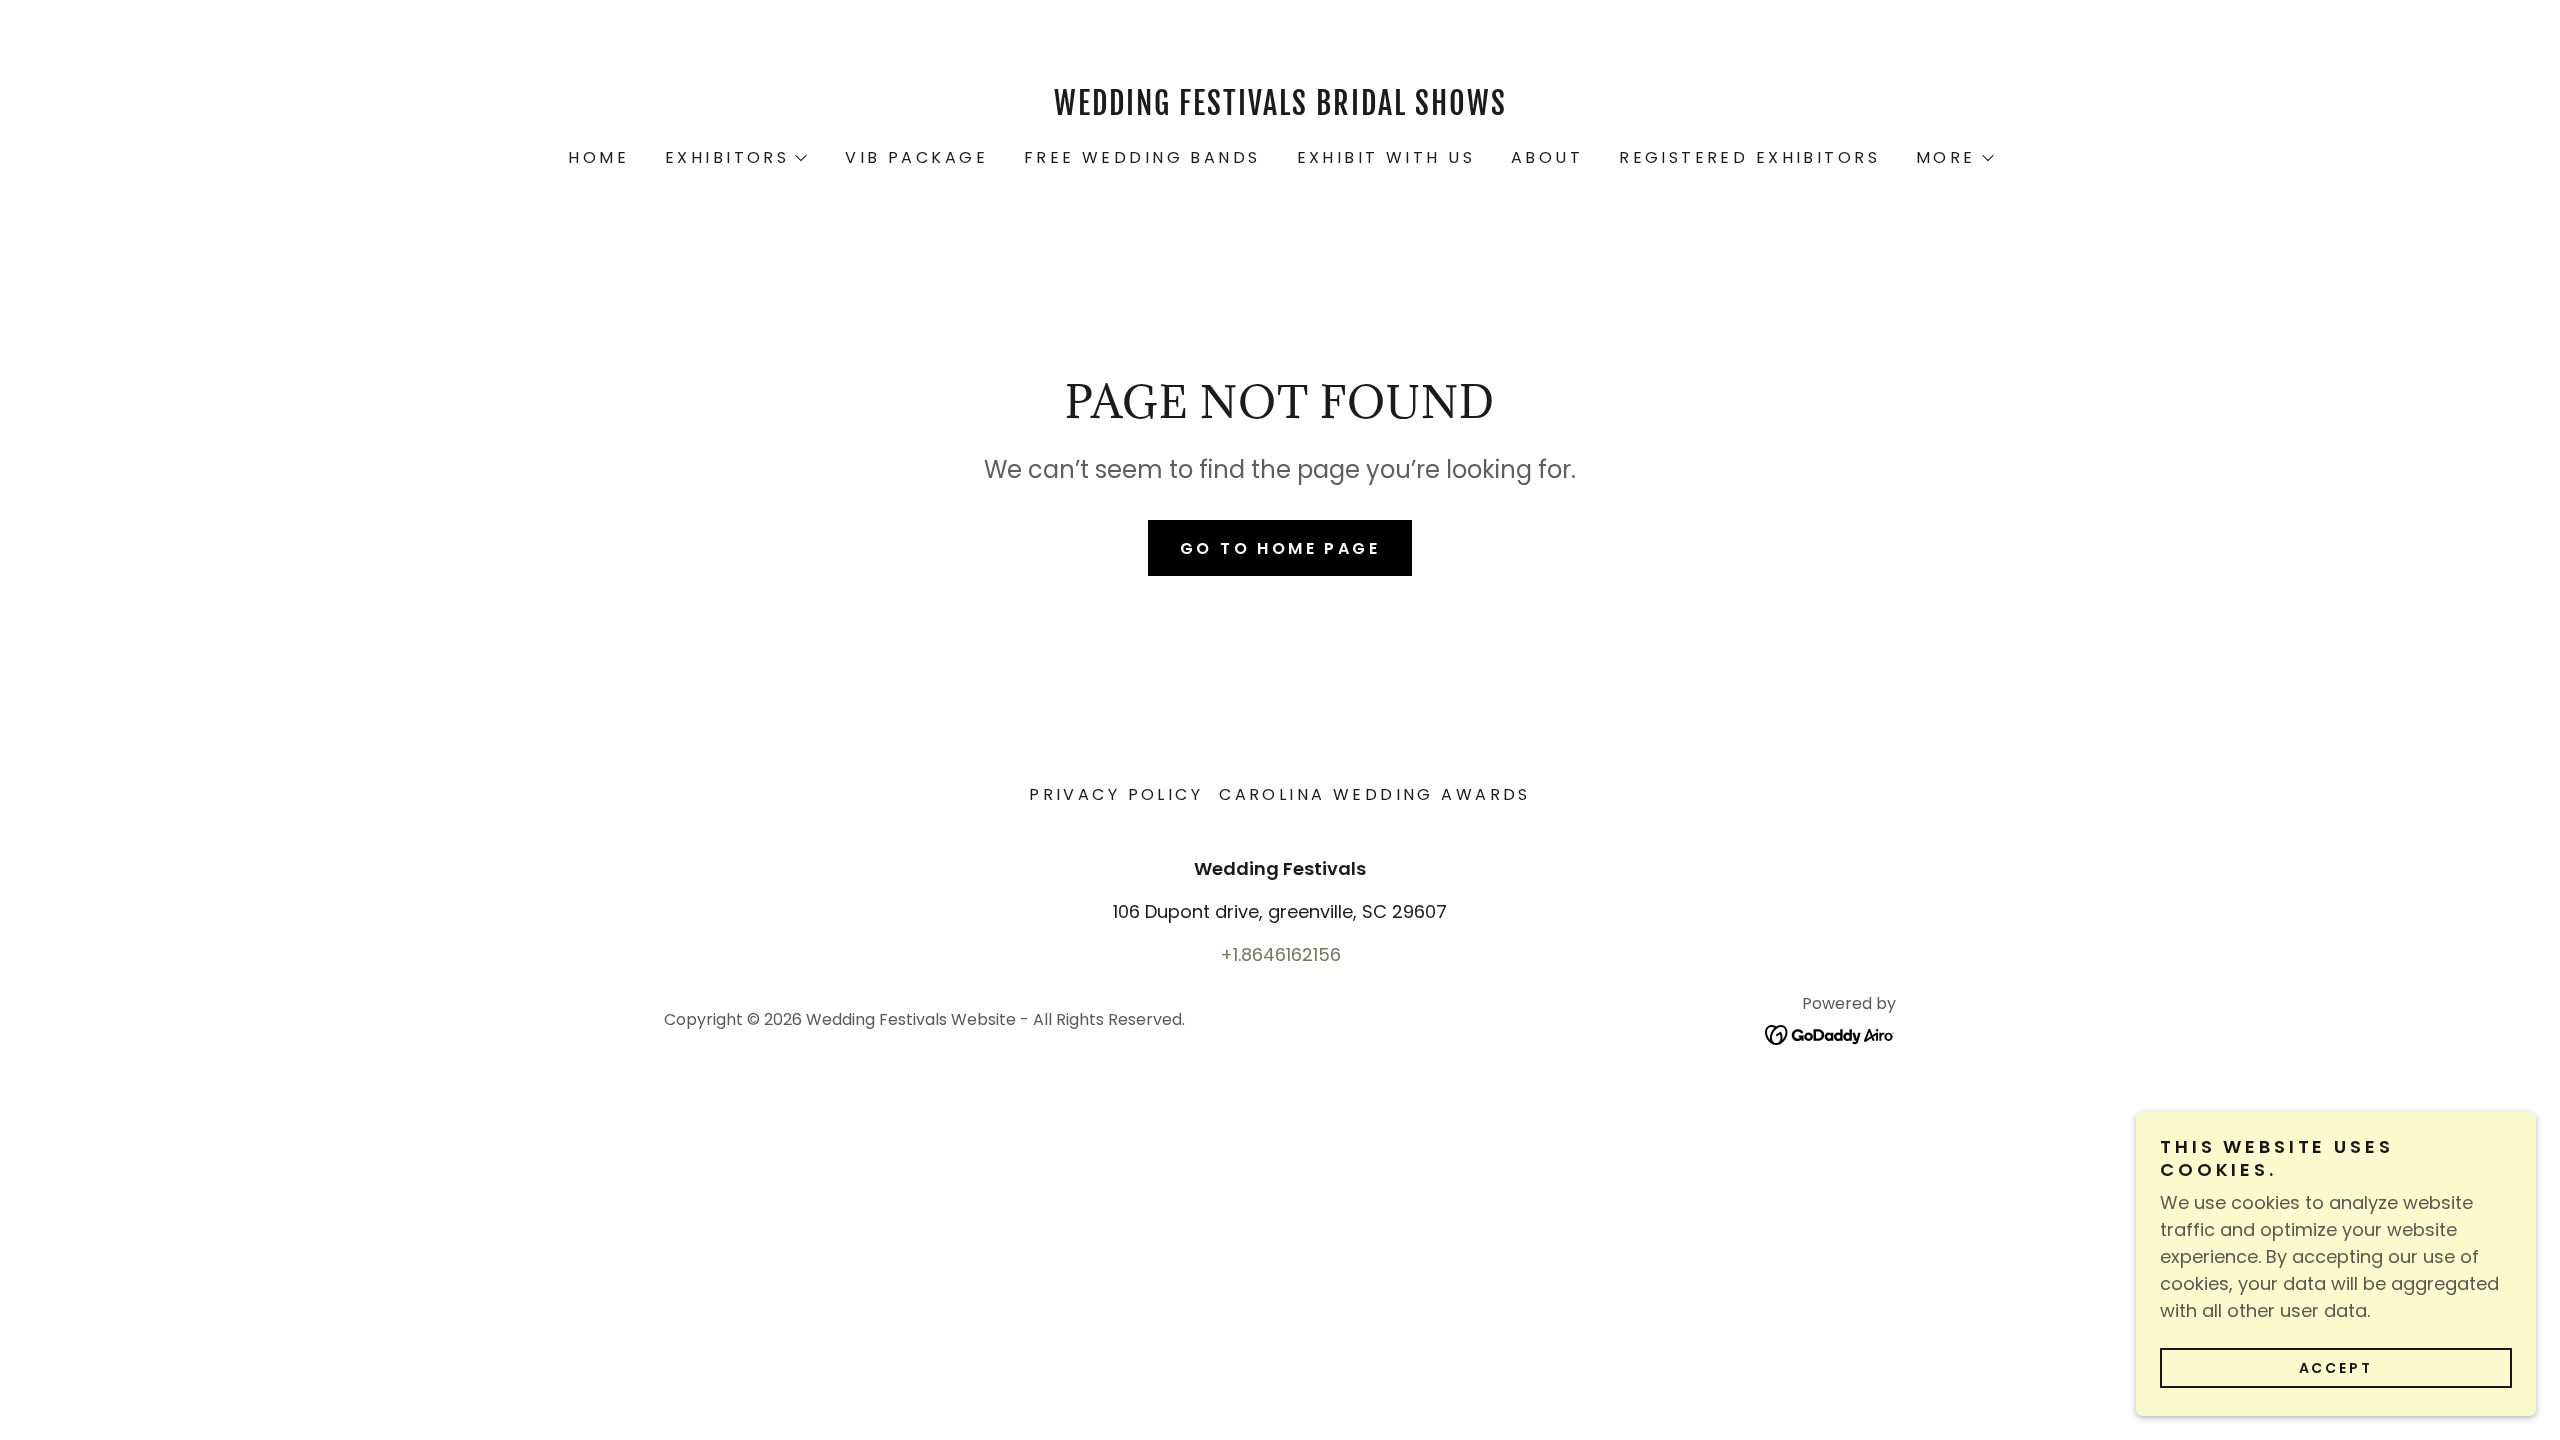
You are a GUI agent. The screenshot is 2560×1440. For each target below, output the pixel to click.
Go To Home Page (1280, 548)
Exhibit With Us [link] (1386, 157)
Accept (2336, 1368)
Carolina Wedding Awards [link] (1375, 794)
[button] (735, 158)
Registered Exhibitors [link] (1749, 157)
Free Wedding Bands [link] (1142, 157)
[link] (1280, 108)
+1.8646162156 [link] (1280, 954)
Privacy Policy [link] (1116, 794)
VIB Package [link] (916, 157)
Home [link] (598, 157)
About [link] (1547, 157)
